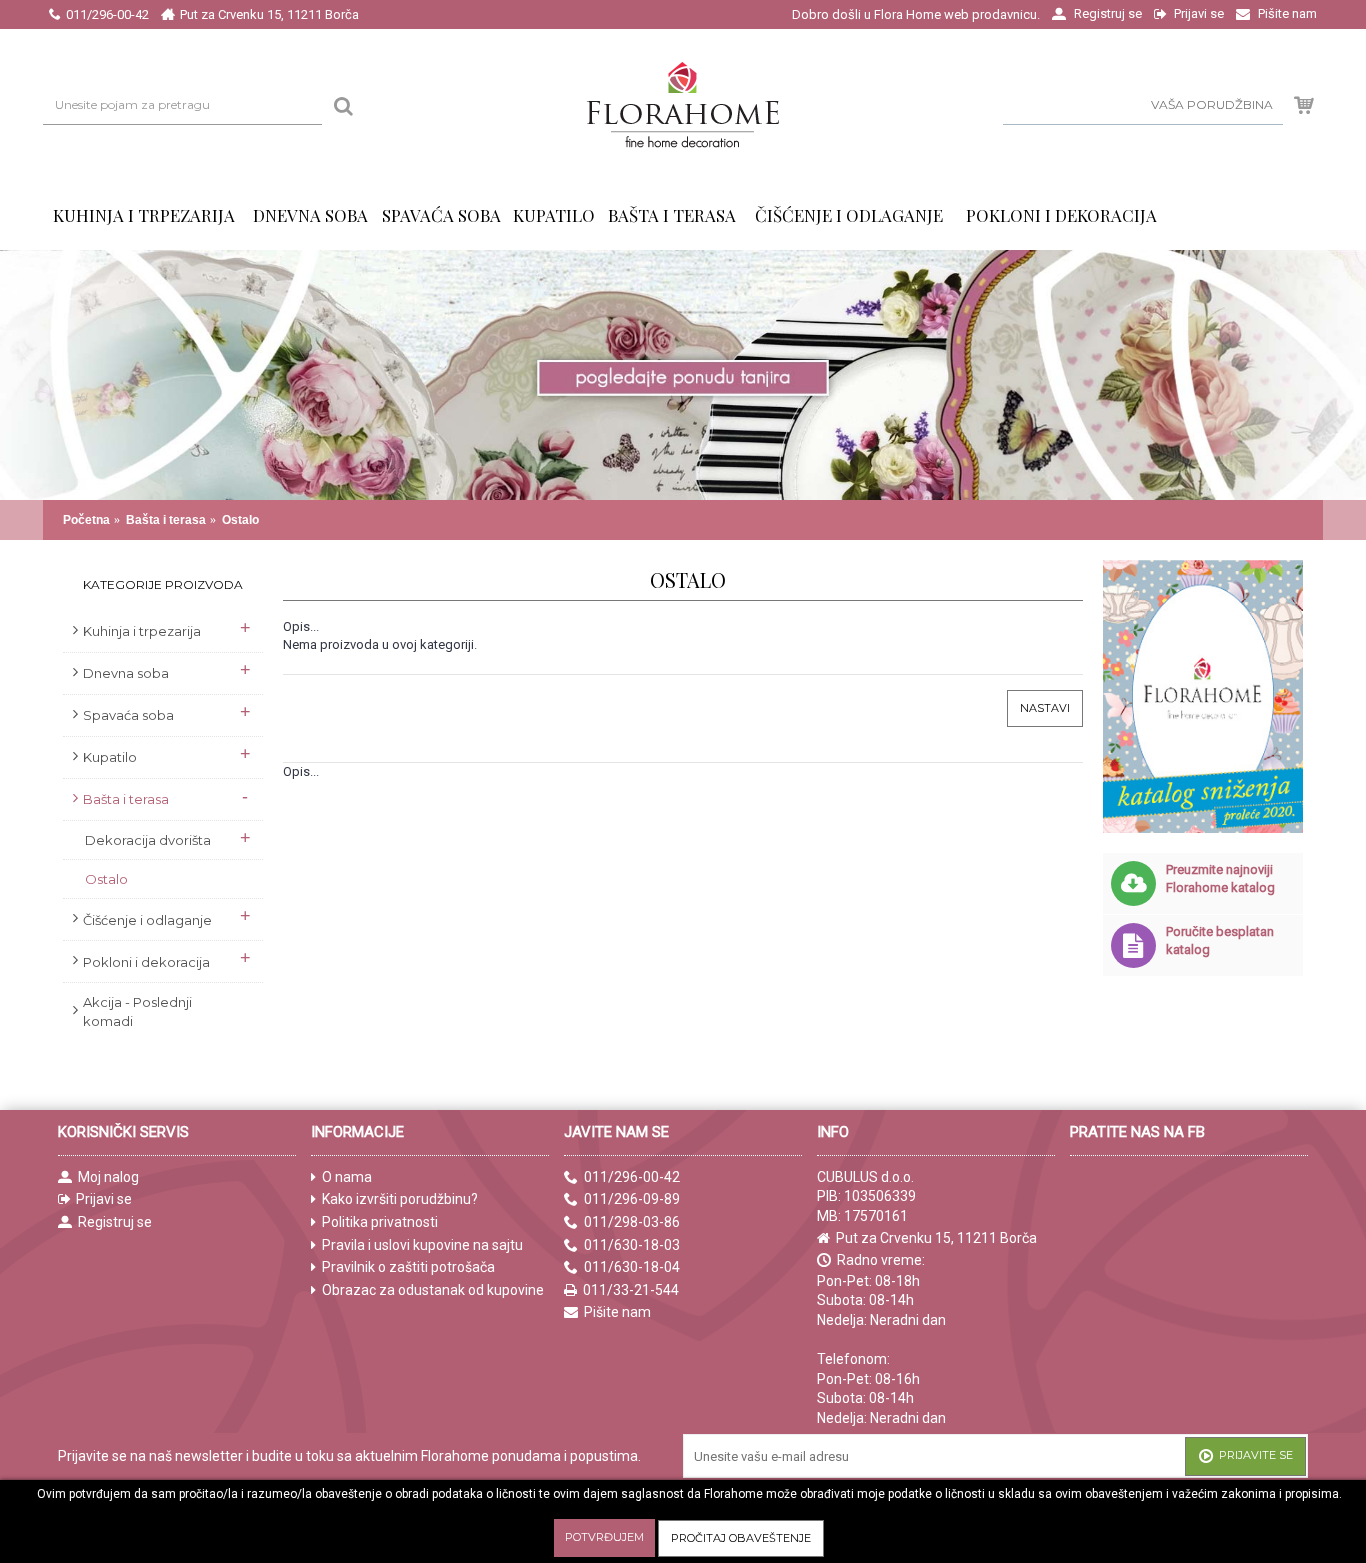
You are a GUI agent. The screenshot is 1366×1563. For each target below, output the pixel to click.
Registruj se (115, 1222)
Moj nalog (108, 1177)
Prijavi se (104, 1199)
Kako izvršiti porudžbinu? (400, 1199)
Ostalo (240, 520)
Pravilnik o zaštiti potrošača (408, 1267)
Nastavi (1045, 708)
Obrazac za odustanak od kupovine (433, 1290)
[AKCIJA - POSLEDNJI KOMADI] (1245, 215)
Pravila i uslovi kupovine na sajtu (422, 1245)
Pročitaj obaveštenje (741, 1538)
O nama (347, 1177)
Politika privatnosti (380, 1222)
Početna (86, 520)
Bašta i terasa (166, 520)
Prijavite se (1256, 1455)
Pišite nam (617, 1312)
